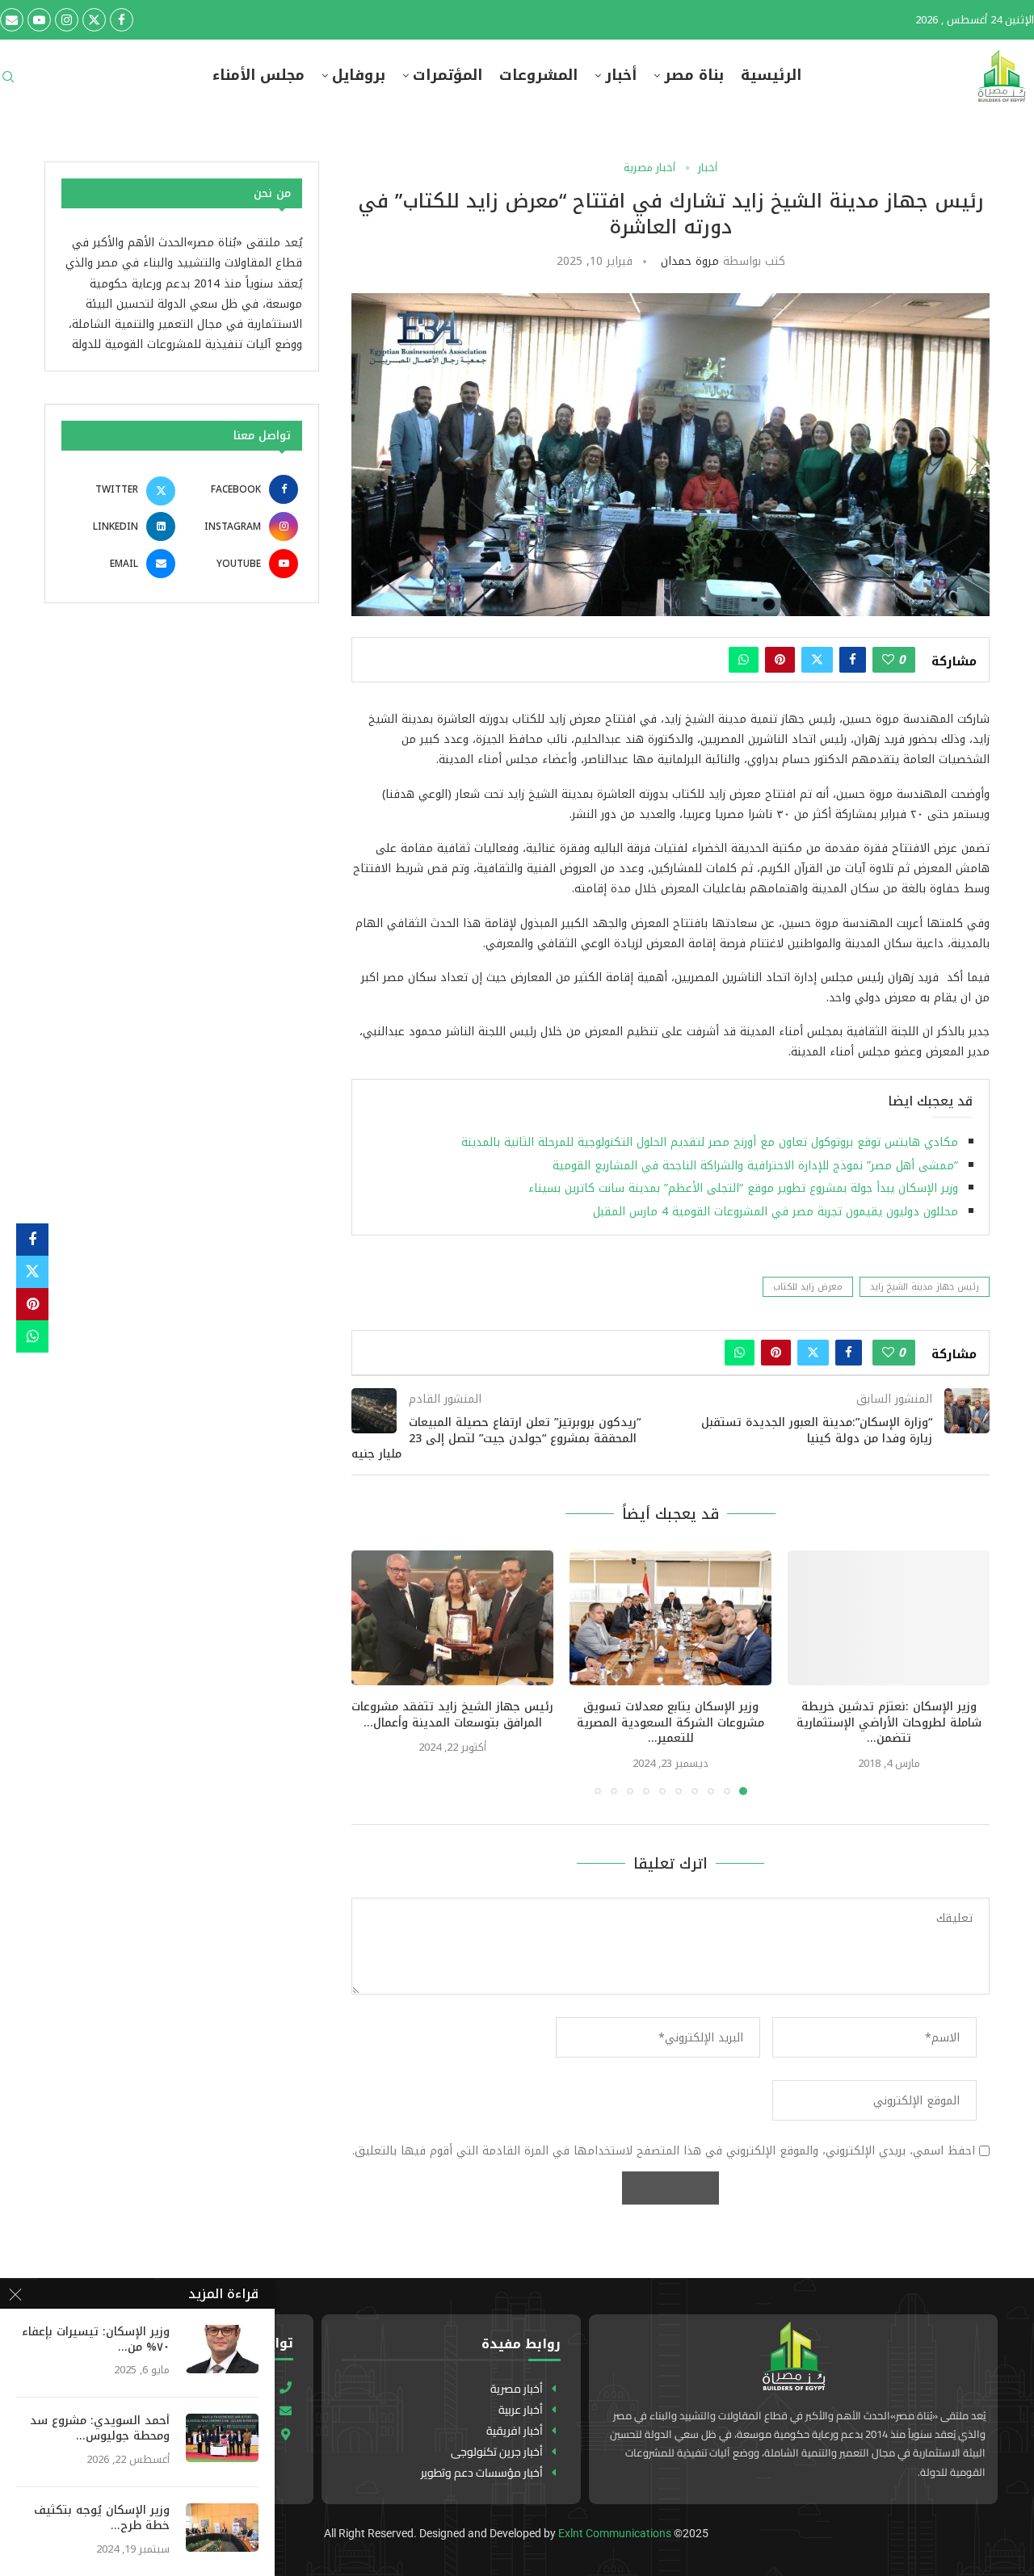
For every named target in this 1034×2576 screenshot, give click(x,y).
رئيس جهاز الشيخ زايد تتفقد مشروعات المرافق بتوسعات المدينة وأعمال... (452, 1715)
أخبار (621, 76)
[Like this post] (888, 660)
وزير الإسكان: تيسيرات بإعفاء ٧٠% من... (96, 2340)
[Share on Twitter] (817, 660)
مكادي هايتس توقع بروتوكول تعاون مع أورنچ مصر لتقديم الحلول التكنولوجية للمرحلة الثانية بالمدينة (708, 1142)
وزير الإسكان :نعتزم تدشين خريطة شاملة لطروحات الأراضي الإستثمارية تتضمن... (889, 1723)
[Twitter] (94, 20)
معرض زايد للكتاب (808, 1287)
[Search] (8, 82)
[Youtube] (39, 20)
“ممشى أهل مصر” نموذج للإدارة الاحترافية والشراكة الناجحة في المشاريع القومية (755, 1166)
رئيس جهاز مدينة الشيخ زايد (925, 1287)
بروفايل (359, 76)
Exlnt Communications (615, 2533)
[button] (373, 1672)
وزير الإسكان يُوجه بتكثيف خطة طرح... (102, 2519)
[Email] (12, 20)
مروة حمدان (690, 261)
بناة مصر (694, 76)
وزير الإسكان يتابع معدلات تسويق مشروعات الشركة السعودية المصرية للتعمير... (670, 1723)
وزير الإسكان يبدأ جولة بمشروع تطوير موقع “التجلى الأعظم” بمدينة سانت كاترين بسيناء (743, 1188)
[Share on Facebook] (853, 660)
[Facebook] (122, 20)
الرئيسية (771, 76)
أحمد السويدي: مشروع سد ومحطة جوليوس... (100, 2429)
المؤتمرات (448, 76)
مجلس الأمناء (258, 76)
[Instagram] (67, 20)
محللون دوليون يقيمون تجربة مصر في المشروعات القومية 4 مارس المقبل (775, 1212)
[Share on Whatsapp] (744, 660)
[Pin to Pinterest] (780, 660)
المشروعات (538, 76)
